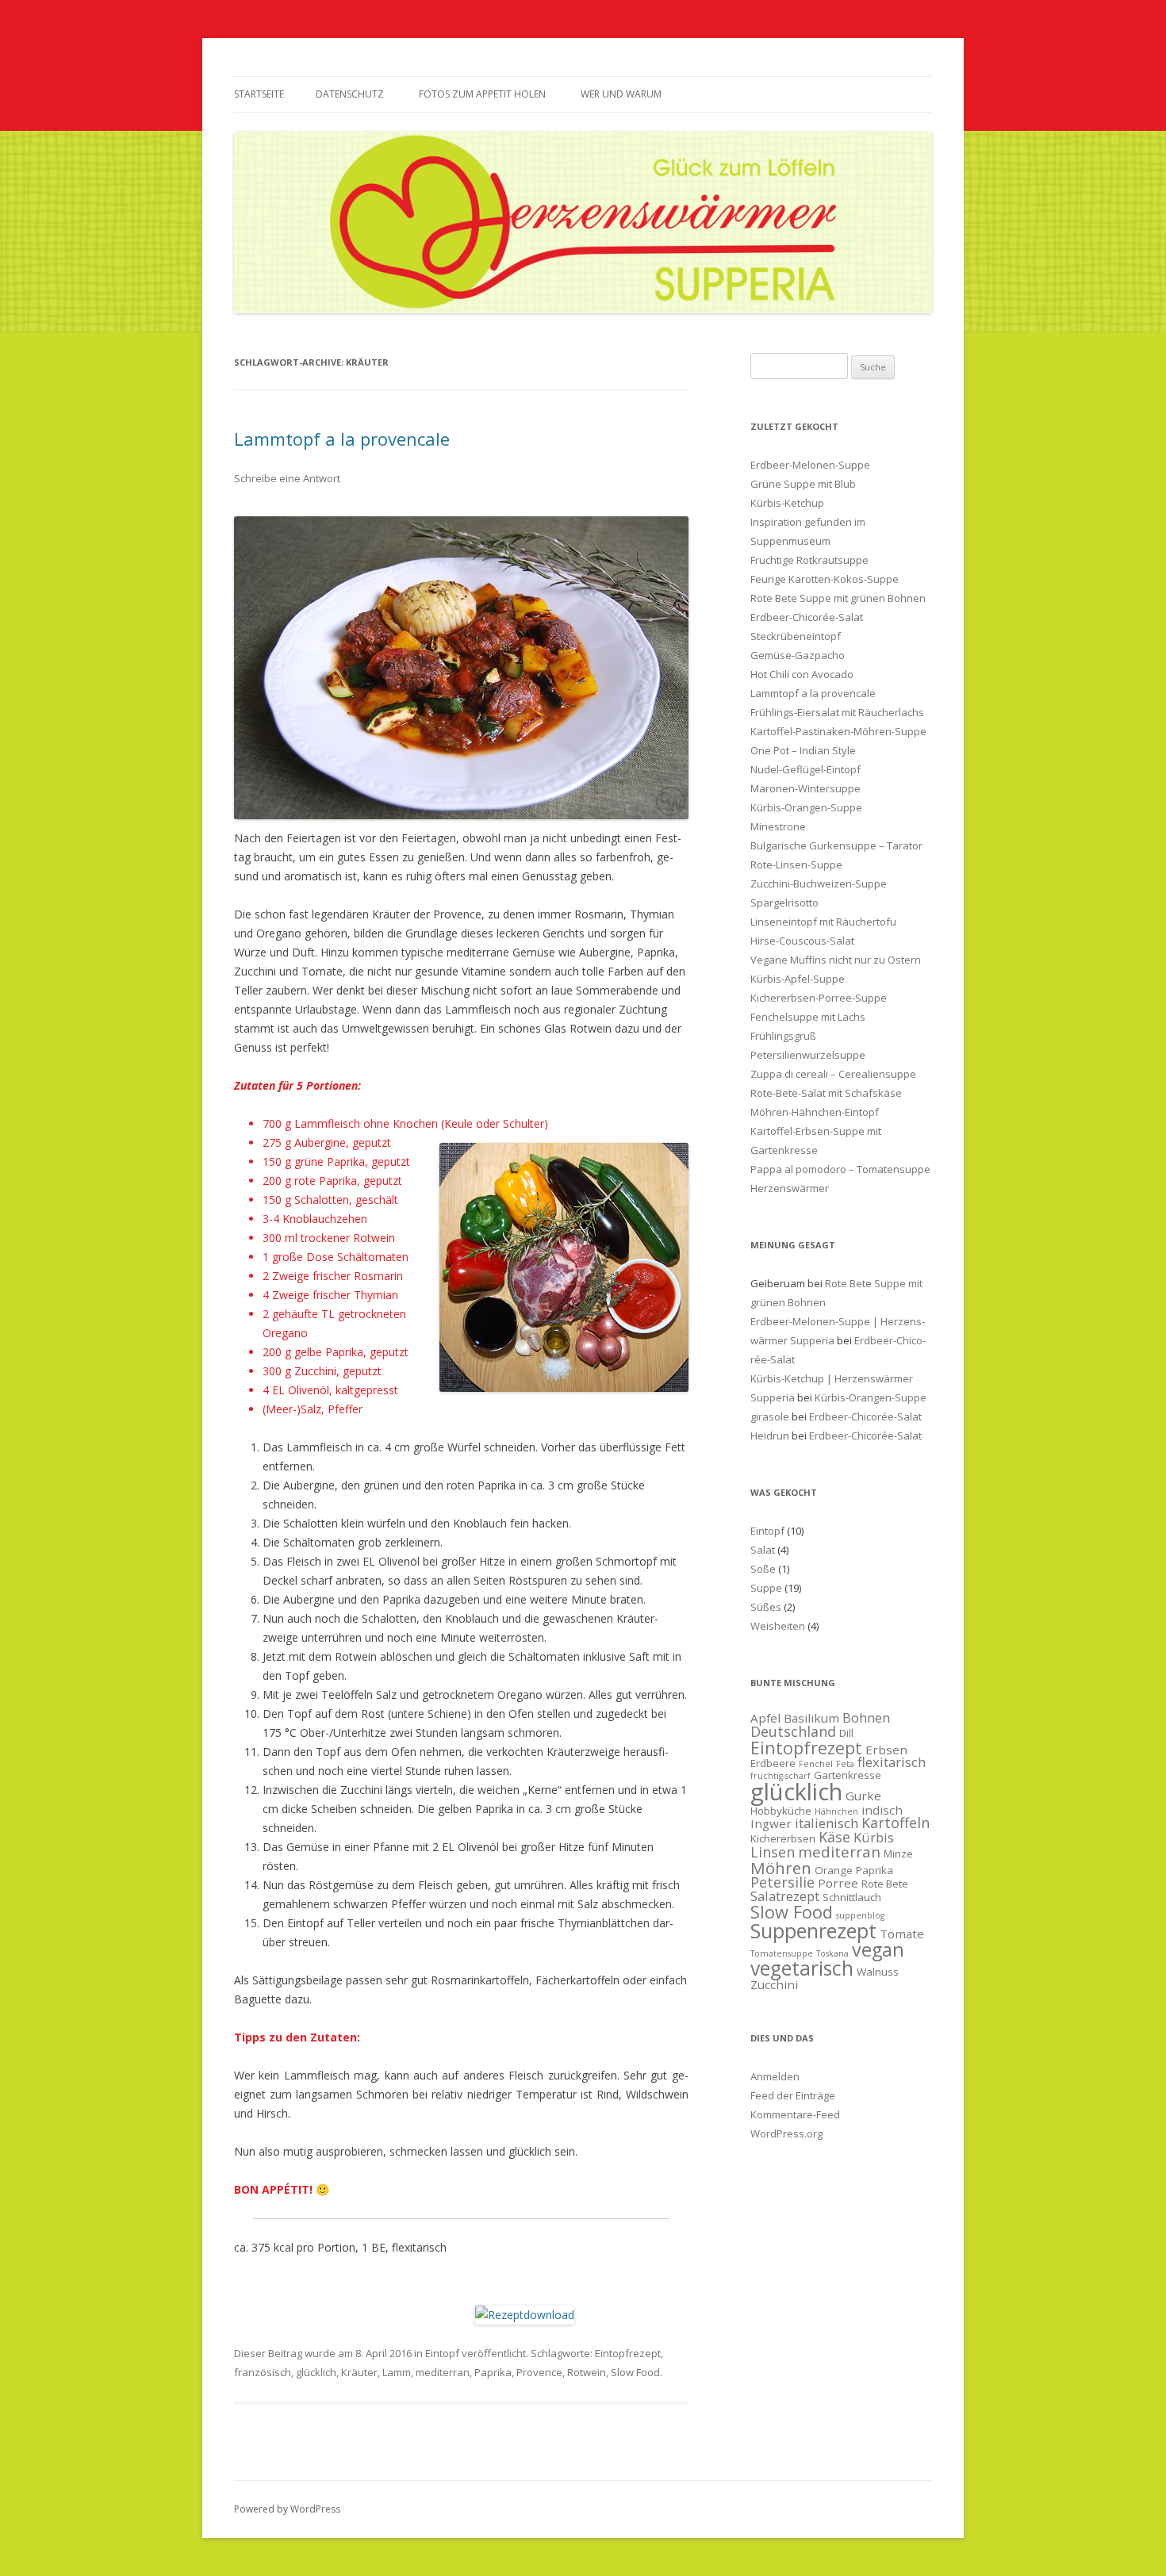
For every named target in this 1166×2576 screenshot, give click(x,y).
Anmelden (775, 2076)
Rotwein (587, 2372)
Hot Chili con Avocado (802, 674)
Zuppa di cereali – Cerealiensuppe (833, 1074)
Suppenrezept (813, 1930)
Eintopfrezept (628, 2353)
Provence (539, 2372)
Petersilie (782, 1882)
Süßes (766, 1607)
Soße (763, 1569)
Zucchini (774, 1984)
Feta (845, 1764)
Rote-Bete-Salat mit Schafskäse (826, 1093)
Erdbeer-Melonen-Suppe (810, 465)
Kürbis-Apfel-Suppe (798, 979)
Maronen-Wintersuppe (805, 788)
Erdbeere (773, 1763)
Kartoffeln (896, 1823)
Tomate (902, 1934)
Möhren (781, 1868)
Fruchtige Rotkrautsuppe (809, 560)
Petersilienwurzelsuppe (808, 1055)
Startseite (259, 94)
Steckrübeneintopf (796, 636)
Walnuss (878, 1972)
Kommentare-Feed (795, 2114)
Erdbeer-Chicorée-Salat (807, 617)
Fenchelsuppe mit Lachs (808, 1017)
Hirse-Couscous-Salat (802, 941)
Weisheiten (778, 1626)
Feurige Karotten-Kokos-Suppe (825, 579)
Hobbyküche (781, 1811)
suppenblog (860, 1915)
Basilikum (811, 1718)
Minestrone (778, 826)
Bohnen (866, 1717)
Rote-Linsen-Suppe (796, 864)
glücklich (316, 2372)
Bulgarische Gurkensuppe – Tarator (836, 845)
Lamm (397, 2372)
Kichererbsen (783, 1838)
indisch (882, 1810)
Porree (838, 1883)
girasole (770, 1416)
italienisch (827, 1823)
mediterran (443, 2372)
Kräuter (359, 2372)
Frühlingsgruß (783, 1036)
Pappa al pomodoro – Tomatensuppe (840, 1169)
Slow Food (635, 2372)
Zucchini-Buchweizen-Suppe (819, 884)
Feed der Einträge (793, 2095)
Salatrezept (785, 1896)
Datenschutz (350, 94)
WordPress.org (786, 2133)
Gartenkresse (848, 1775)
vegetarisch (802, 1968)
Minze (898, 1853)
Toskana (832, 1953)
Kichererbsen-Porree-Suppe (819, 998)
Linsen (773, 1852)
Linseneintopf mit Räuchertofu (823, 922)
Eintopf (442, 2353)
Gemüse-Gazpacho (798, 655)
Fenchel (816, 1764)
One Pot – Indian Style (803, 750)
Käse (834, 1837)
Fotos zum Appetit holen (482, 94)
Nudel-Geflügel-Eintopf (805, 769)
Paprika (493, 2372)
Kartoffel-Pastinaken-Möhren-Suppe (838, 731)
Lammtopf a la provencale (342, 439)
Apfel (765, 1718)
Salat (763, 1550)
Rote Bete (885, 1884)
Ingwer (771, 1823)
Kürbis (874, 1837)
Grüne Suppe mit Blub (803, 484)
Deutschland (793, 1731)
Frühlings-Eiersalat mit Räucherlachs (837, 712)
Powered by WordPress (287, 2509)
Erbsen (886, 1750)
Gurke (863, 1796)
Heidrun (770, 1436)
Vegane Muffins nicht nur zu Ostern (836, 960)
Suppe (766, 1588)
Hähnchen (836, 1811)
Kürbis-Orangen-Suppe (806, 807)
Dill (846, 1733)
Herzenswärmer (790, 1188)
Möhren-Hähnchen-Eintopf (815, 1112)
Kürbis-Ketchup (787, 503)
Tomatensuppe (782, 1953)
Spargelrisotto (784, 903)
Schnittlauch (852, 1897)
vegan (878, 1949)
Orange (834, 1870)
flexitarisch (892, 1762)
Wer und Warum (621, 94)
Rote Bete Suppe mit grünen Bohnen (838, 598)
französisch (263, 2372)
